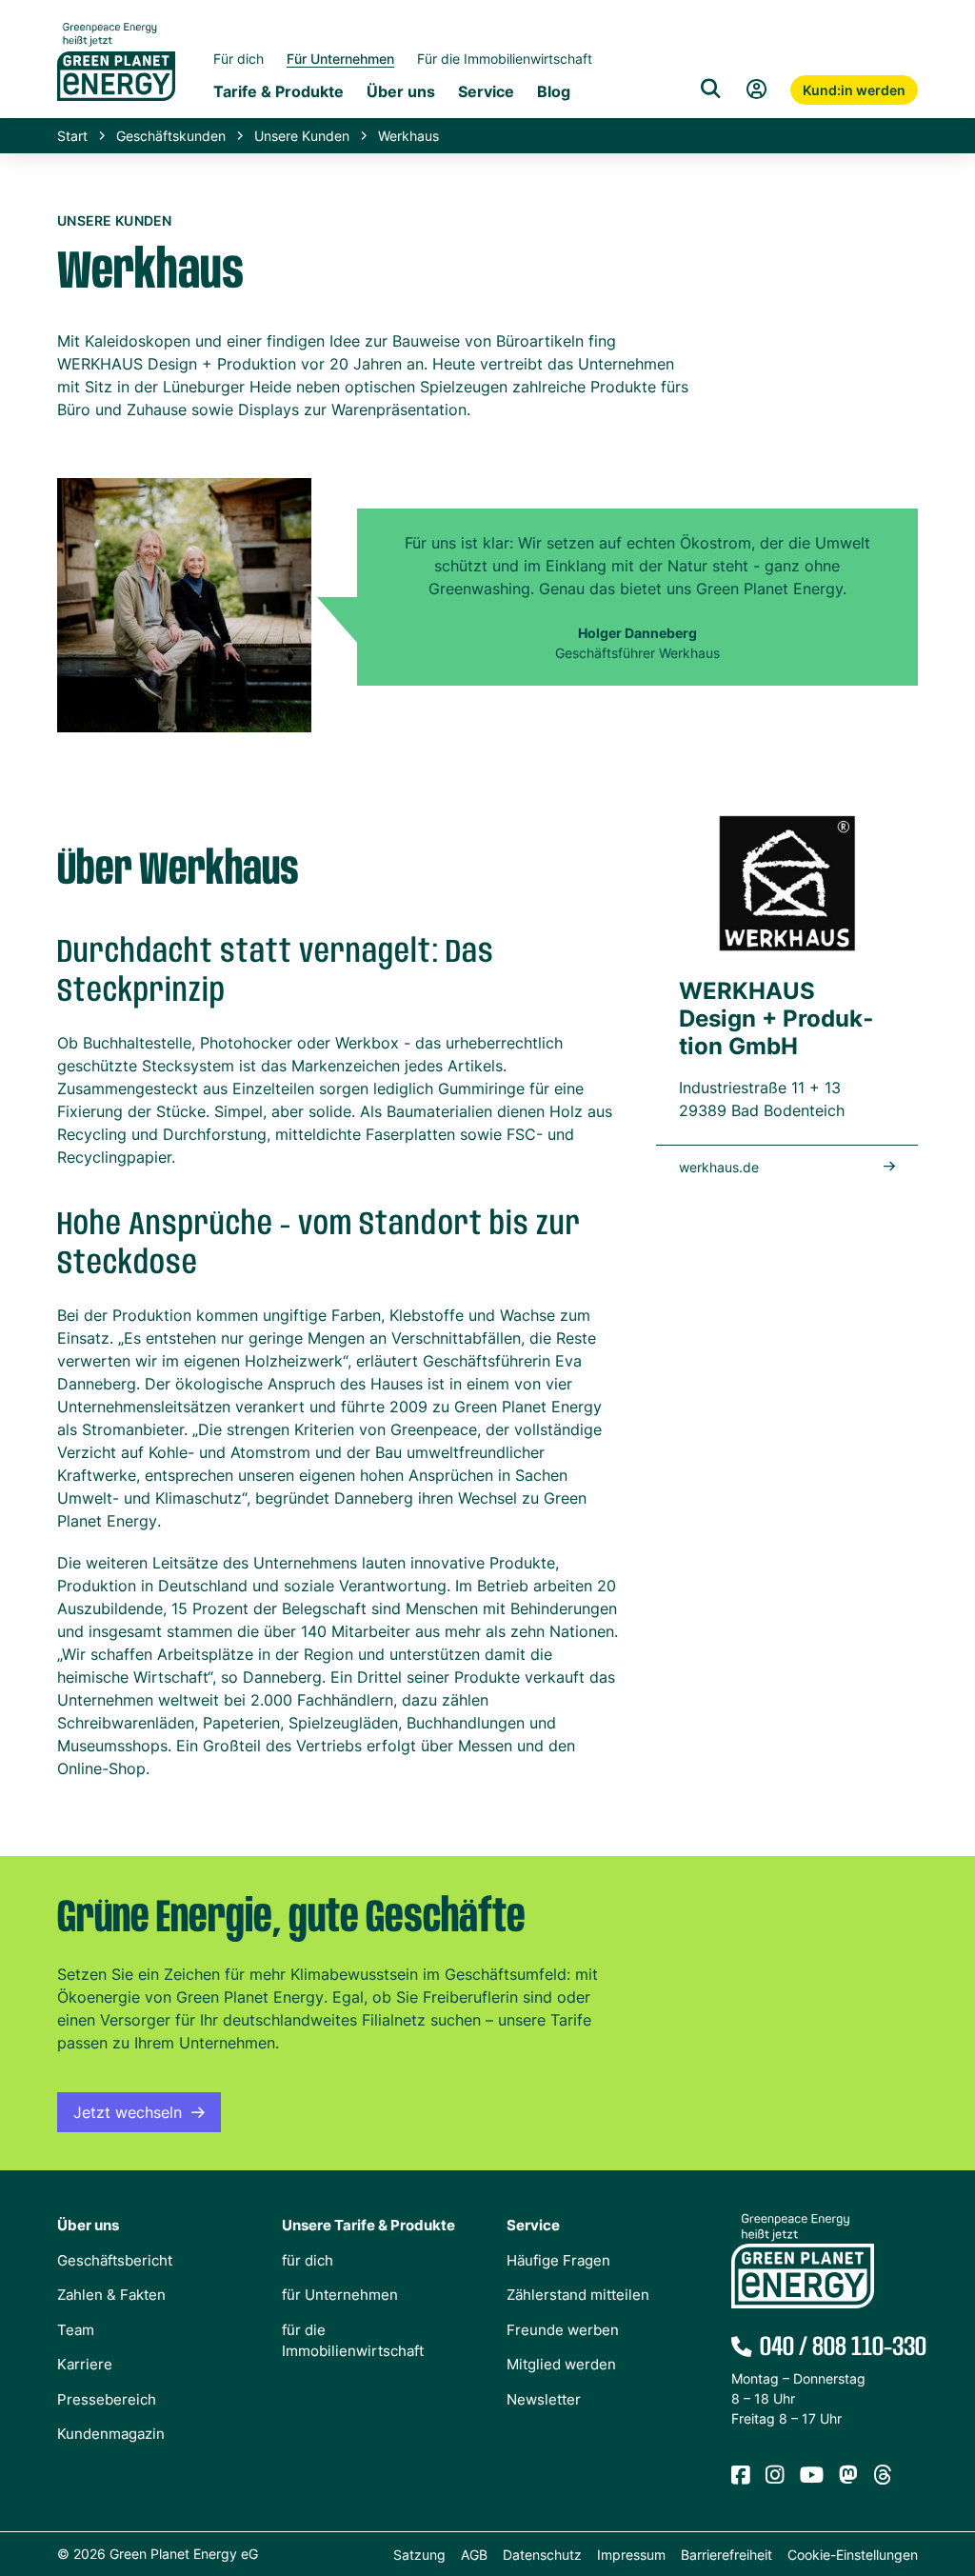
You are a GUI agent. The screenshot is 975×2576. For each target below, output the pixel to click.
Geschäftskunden (171, 136)
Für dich (239, 59)
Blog (554, 91)
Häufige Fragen (558, 2260)
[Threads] (883, 2476)
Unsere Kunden (302, 136)
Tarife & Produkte (279, 91)
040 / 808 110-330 (839, 2347)
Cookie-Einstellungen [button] (853, 2555)
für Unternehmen (340, 2295)
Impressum (631, 2555)
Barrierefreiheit (726, 2555)
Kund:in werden (854, 90)
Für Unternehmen (340, 59)
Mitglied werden (561, 2364)
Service (486, 91)
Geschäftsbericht (115, 2260)
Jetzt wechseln (128, 2112)
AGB (474, 2555)
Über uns (401, 91)
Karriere (85, 2364)
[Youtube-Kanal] (812, 2476)
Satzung (419, 2555)
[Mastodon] (848, 2476)
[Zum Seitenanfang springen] (951, 2476)
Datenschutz (542, 2555)
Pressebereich (107, 2399)
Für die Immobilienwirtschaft (505, 59)
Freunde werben (563, 2330)
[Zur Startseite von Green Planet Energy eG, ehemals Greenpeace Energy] (116, 76)
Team (76, 2330)
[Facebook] (741, 2476)
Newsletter (544, 2399)
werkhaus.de (719, 1167)
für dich (308, 2260)
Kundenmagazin (111, 2434)
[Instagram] (775, 2476)
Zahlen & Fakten (111, 2295)
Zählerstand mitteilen (578, 2295)
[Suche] (710, 90)
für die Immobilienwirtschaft (353, 2341)
